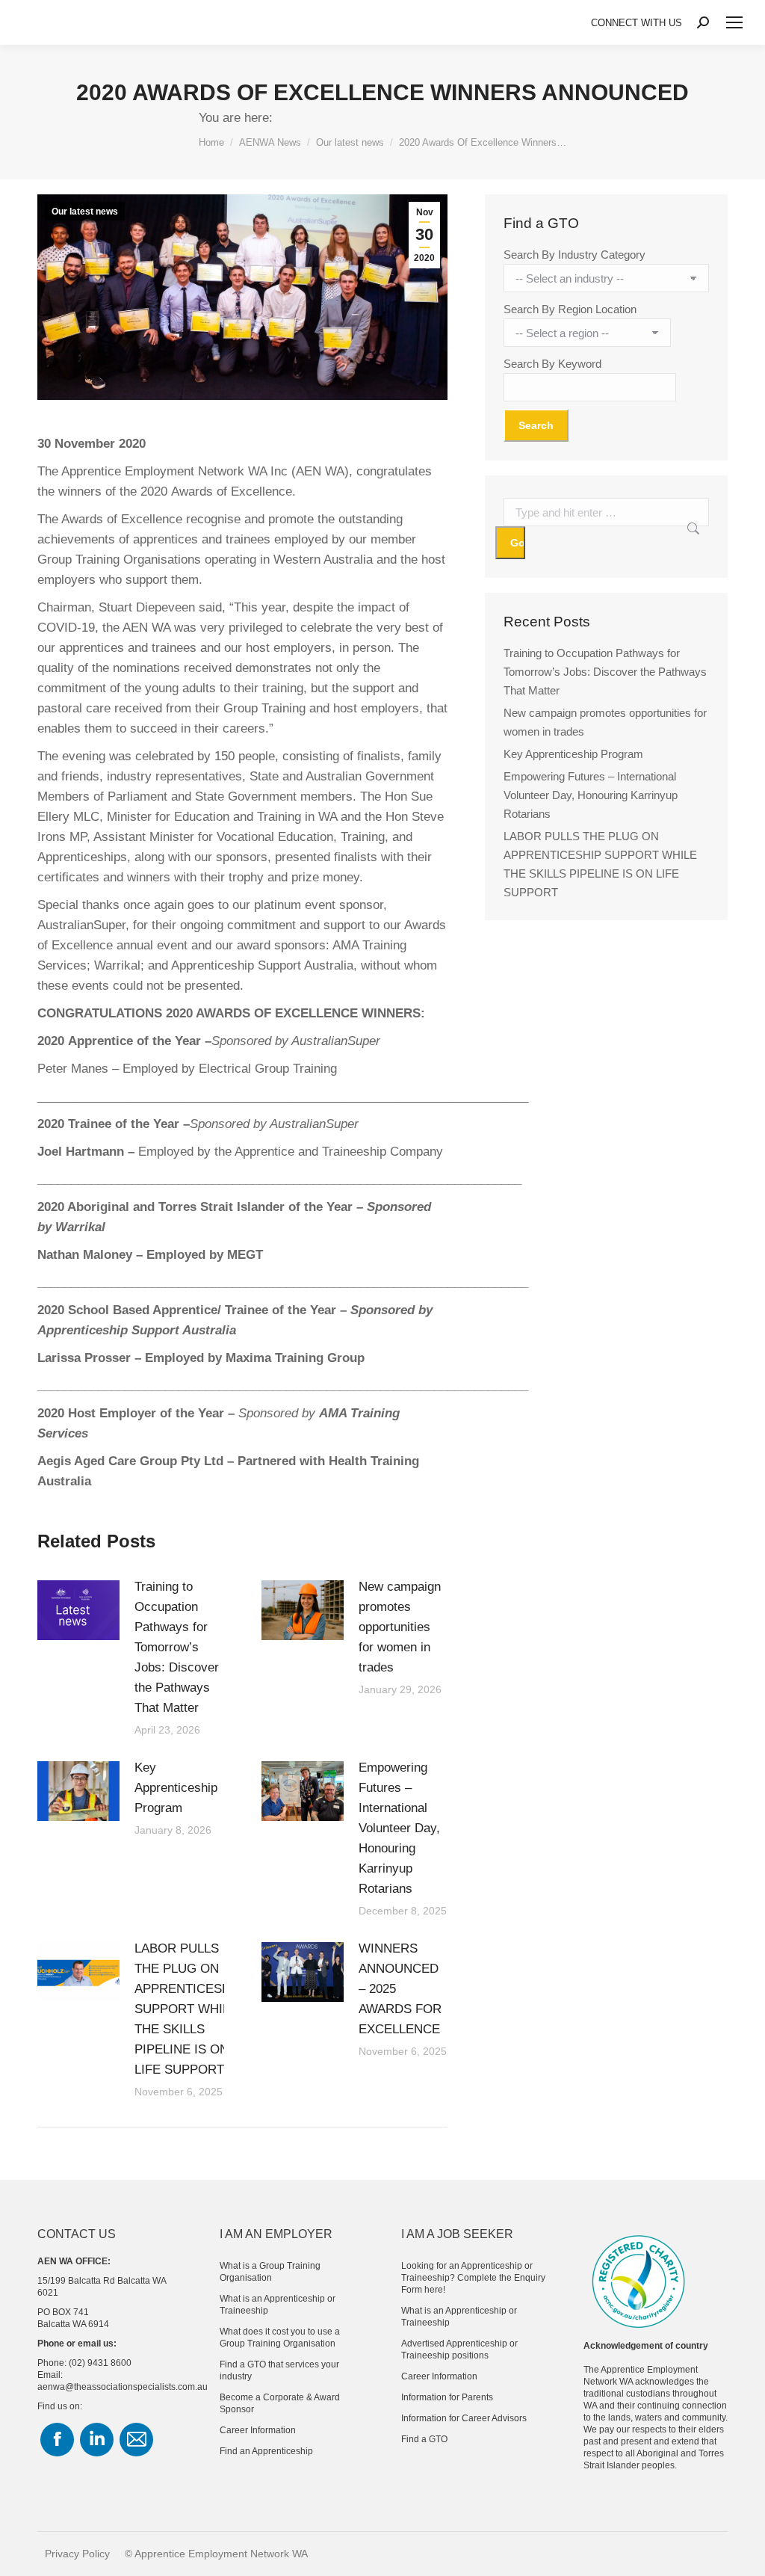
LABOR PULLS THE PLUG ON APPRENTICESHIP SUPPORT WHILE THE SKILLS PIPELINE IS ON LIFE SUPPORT (189, 2009)
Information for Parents (447, 2397)
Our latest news (85, 212)
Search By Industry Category (574, 255)
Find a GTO (424, 2439)
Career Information (258, 2430)
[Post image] (78, 1610)
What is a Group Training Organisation (270, 2272)
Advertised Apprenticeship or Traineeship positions (459, 2349)
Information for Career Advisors (464, 2418)
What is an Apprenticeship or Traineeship (278, 2305)
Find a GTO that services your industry (279, 2370)
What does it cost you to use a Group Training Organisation (280, 2338)
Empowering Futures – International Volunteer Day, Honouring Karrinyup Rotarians (399, 1828)
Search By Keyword (552, 364)
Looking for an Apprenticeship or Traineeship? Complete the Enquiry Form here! (473, 2278)
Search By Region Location (570, 309)
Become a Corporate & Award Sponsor (280, 2403)
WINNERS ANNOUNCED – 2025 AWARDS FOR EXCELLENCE (400, 1989)
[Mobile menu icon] (734, 22)
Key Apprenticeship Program (176, 1788)
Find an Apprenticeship (266, 2451)
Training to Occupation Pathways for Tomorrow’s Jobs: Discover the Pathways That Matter (177, 1647)
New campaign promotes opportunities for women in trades (400, 1627)
